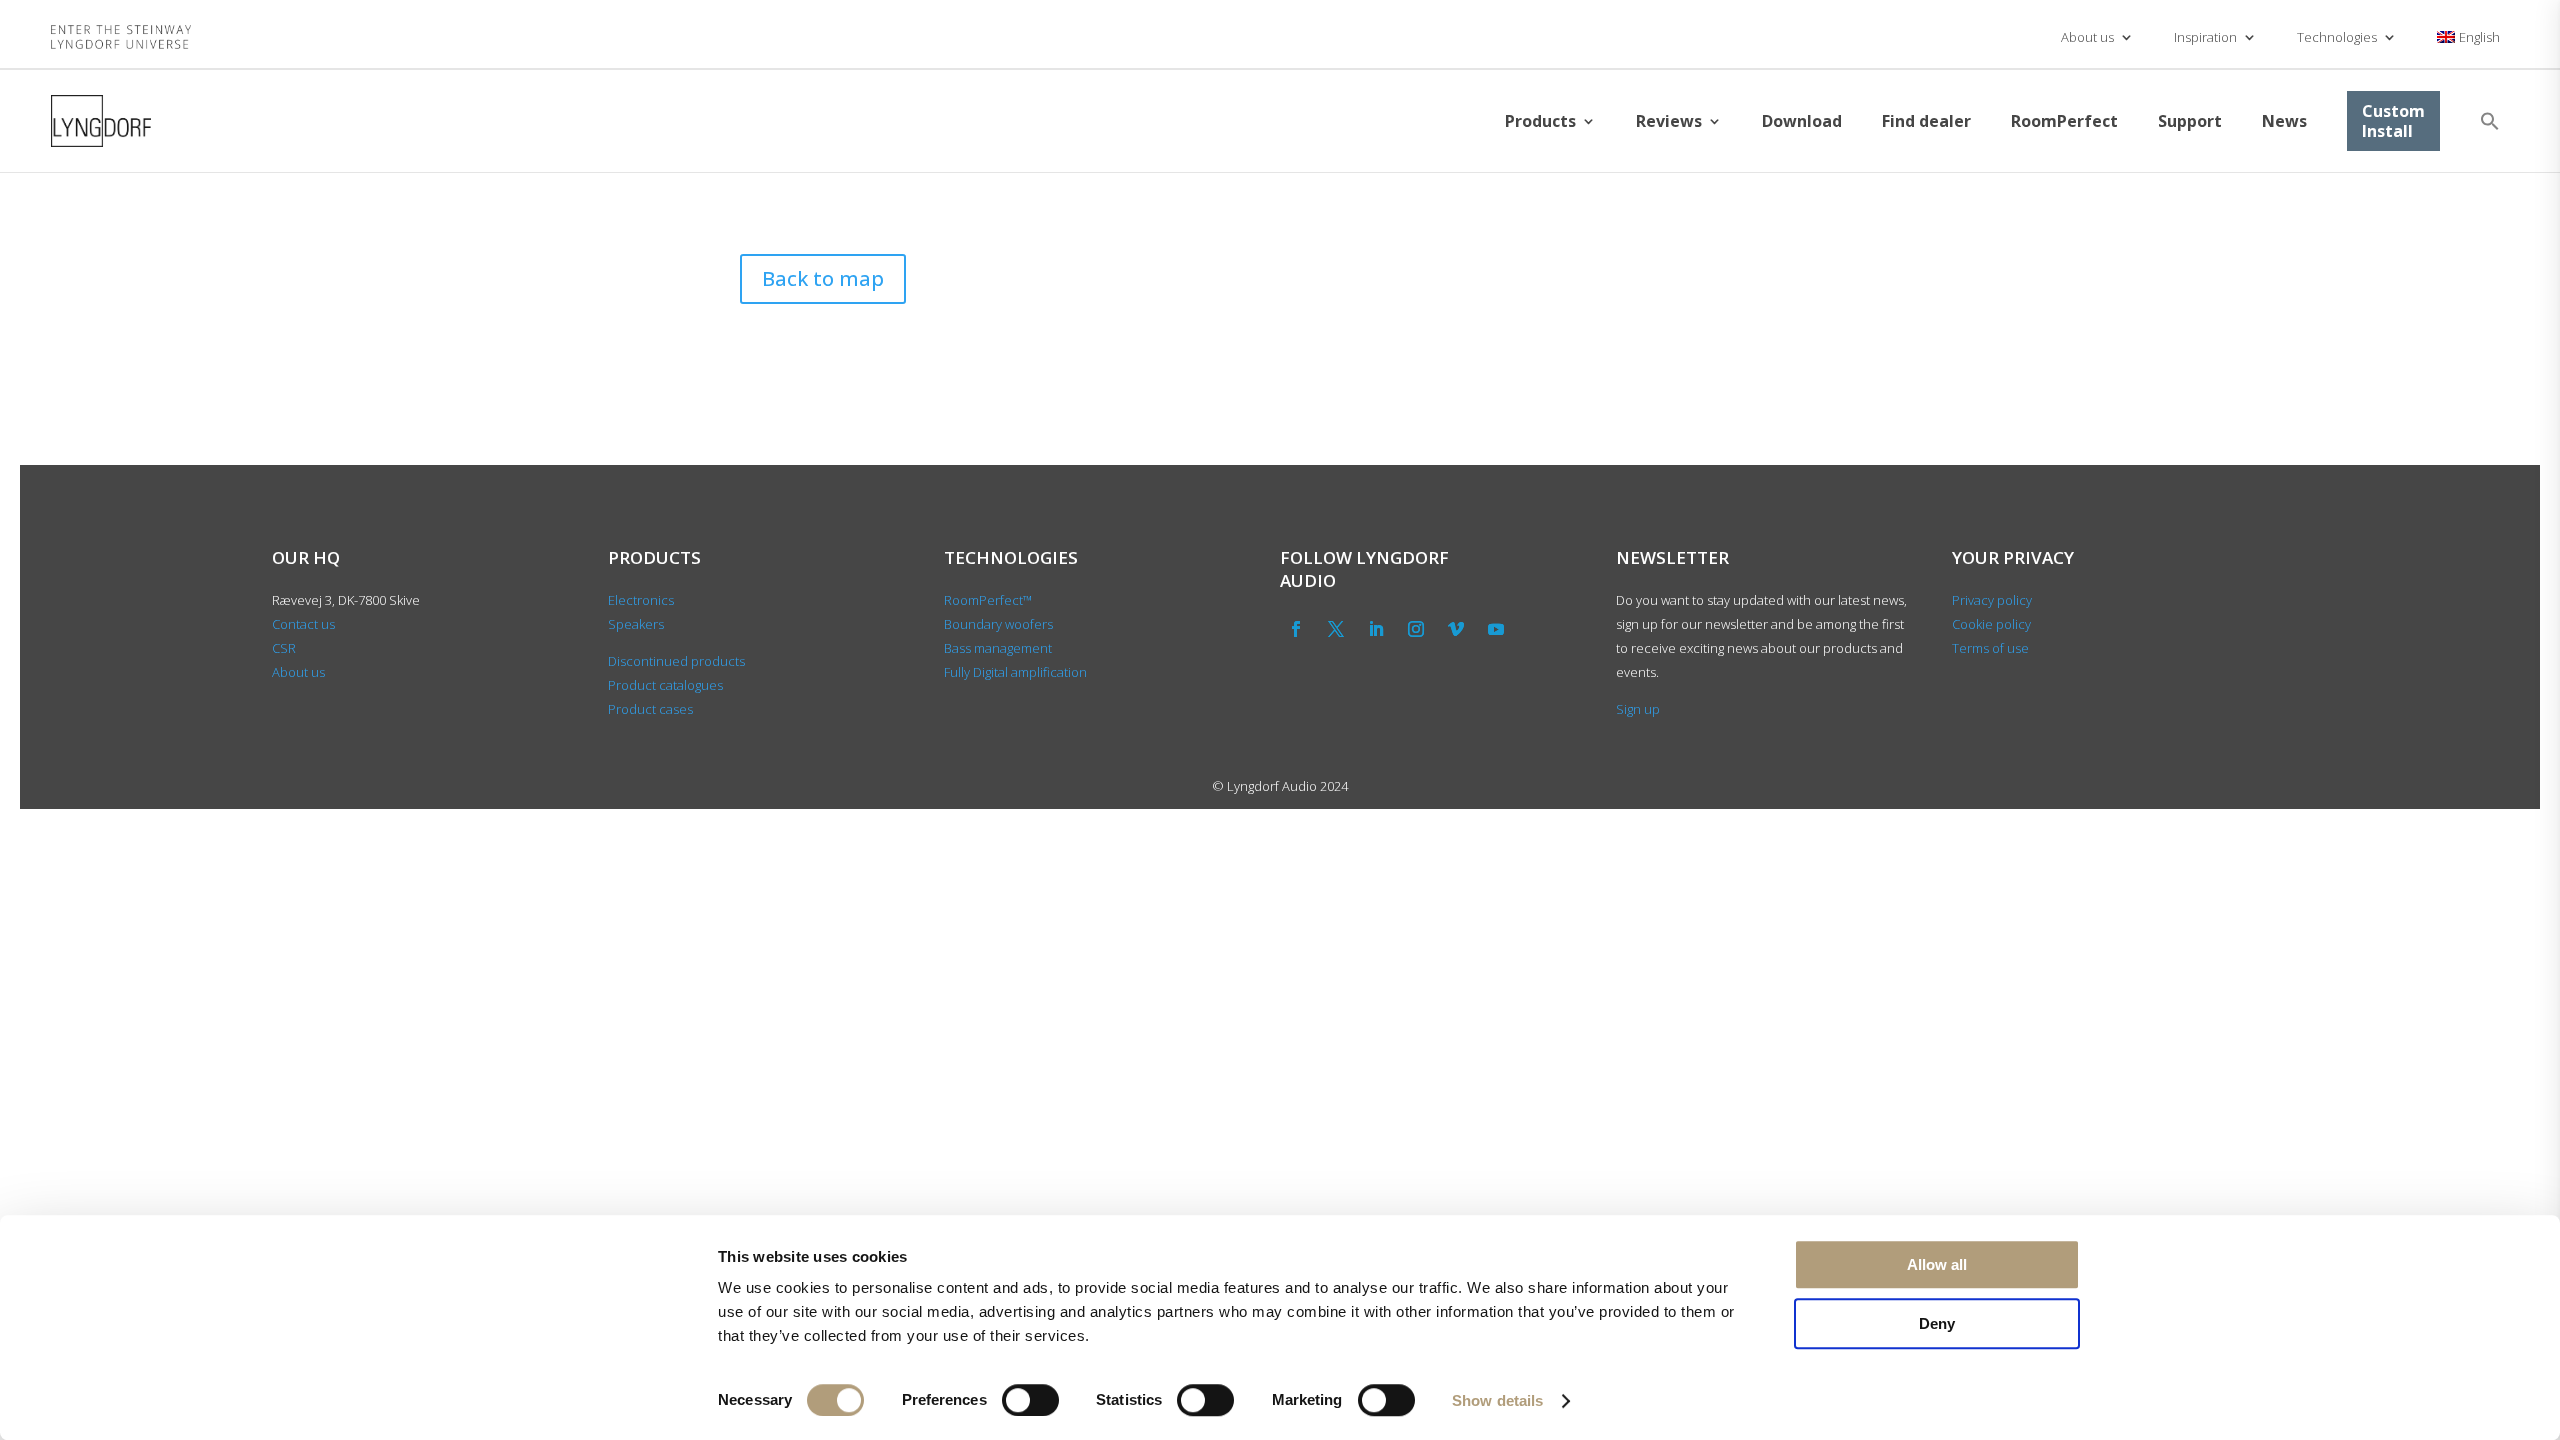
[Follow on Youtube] (1496, 629)
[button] (2490, 121)
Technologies (2337, 37)
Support (2190, 121)
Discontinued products (676, 661)
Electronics (641, 600)
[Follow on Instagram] (1416, 629)
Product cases (650, 709)
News (2284, 121)
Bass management (998, 648)
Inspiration (2205, 37)
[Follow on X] (1336, 629)
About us (2087, 37)
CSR (284, 648)
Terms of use (1990, 648)
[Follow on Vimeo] (1456, 629)
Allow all (1937, 1264)
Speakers (636, 624)
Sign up (1638, 709)
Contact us (303, 624)
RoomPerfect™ (988, 600)
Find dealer (1926, 121)
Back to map (823, 278)
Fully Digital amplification (1015, 672)
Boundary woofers (998, 624)
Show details (1497, 1400)
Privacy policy (1992, 600)
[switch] (1030, 1400)
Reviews (1669, 121)
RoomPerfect (2064, 121)
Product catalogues (665, 685)
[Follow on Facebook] (1296, 629)
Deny (1937, 1323)
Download (1802, 121)
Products (1540, 121)
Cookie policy (1991, 624)
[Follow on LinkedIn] (1376, 629)
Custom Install (2393, 121)
